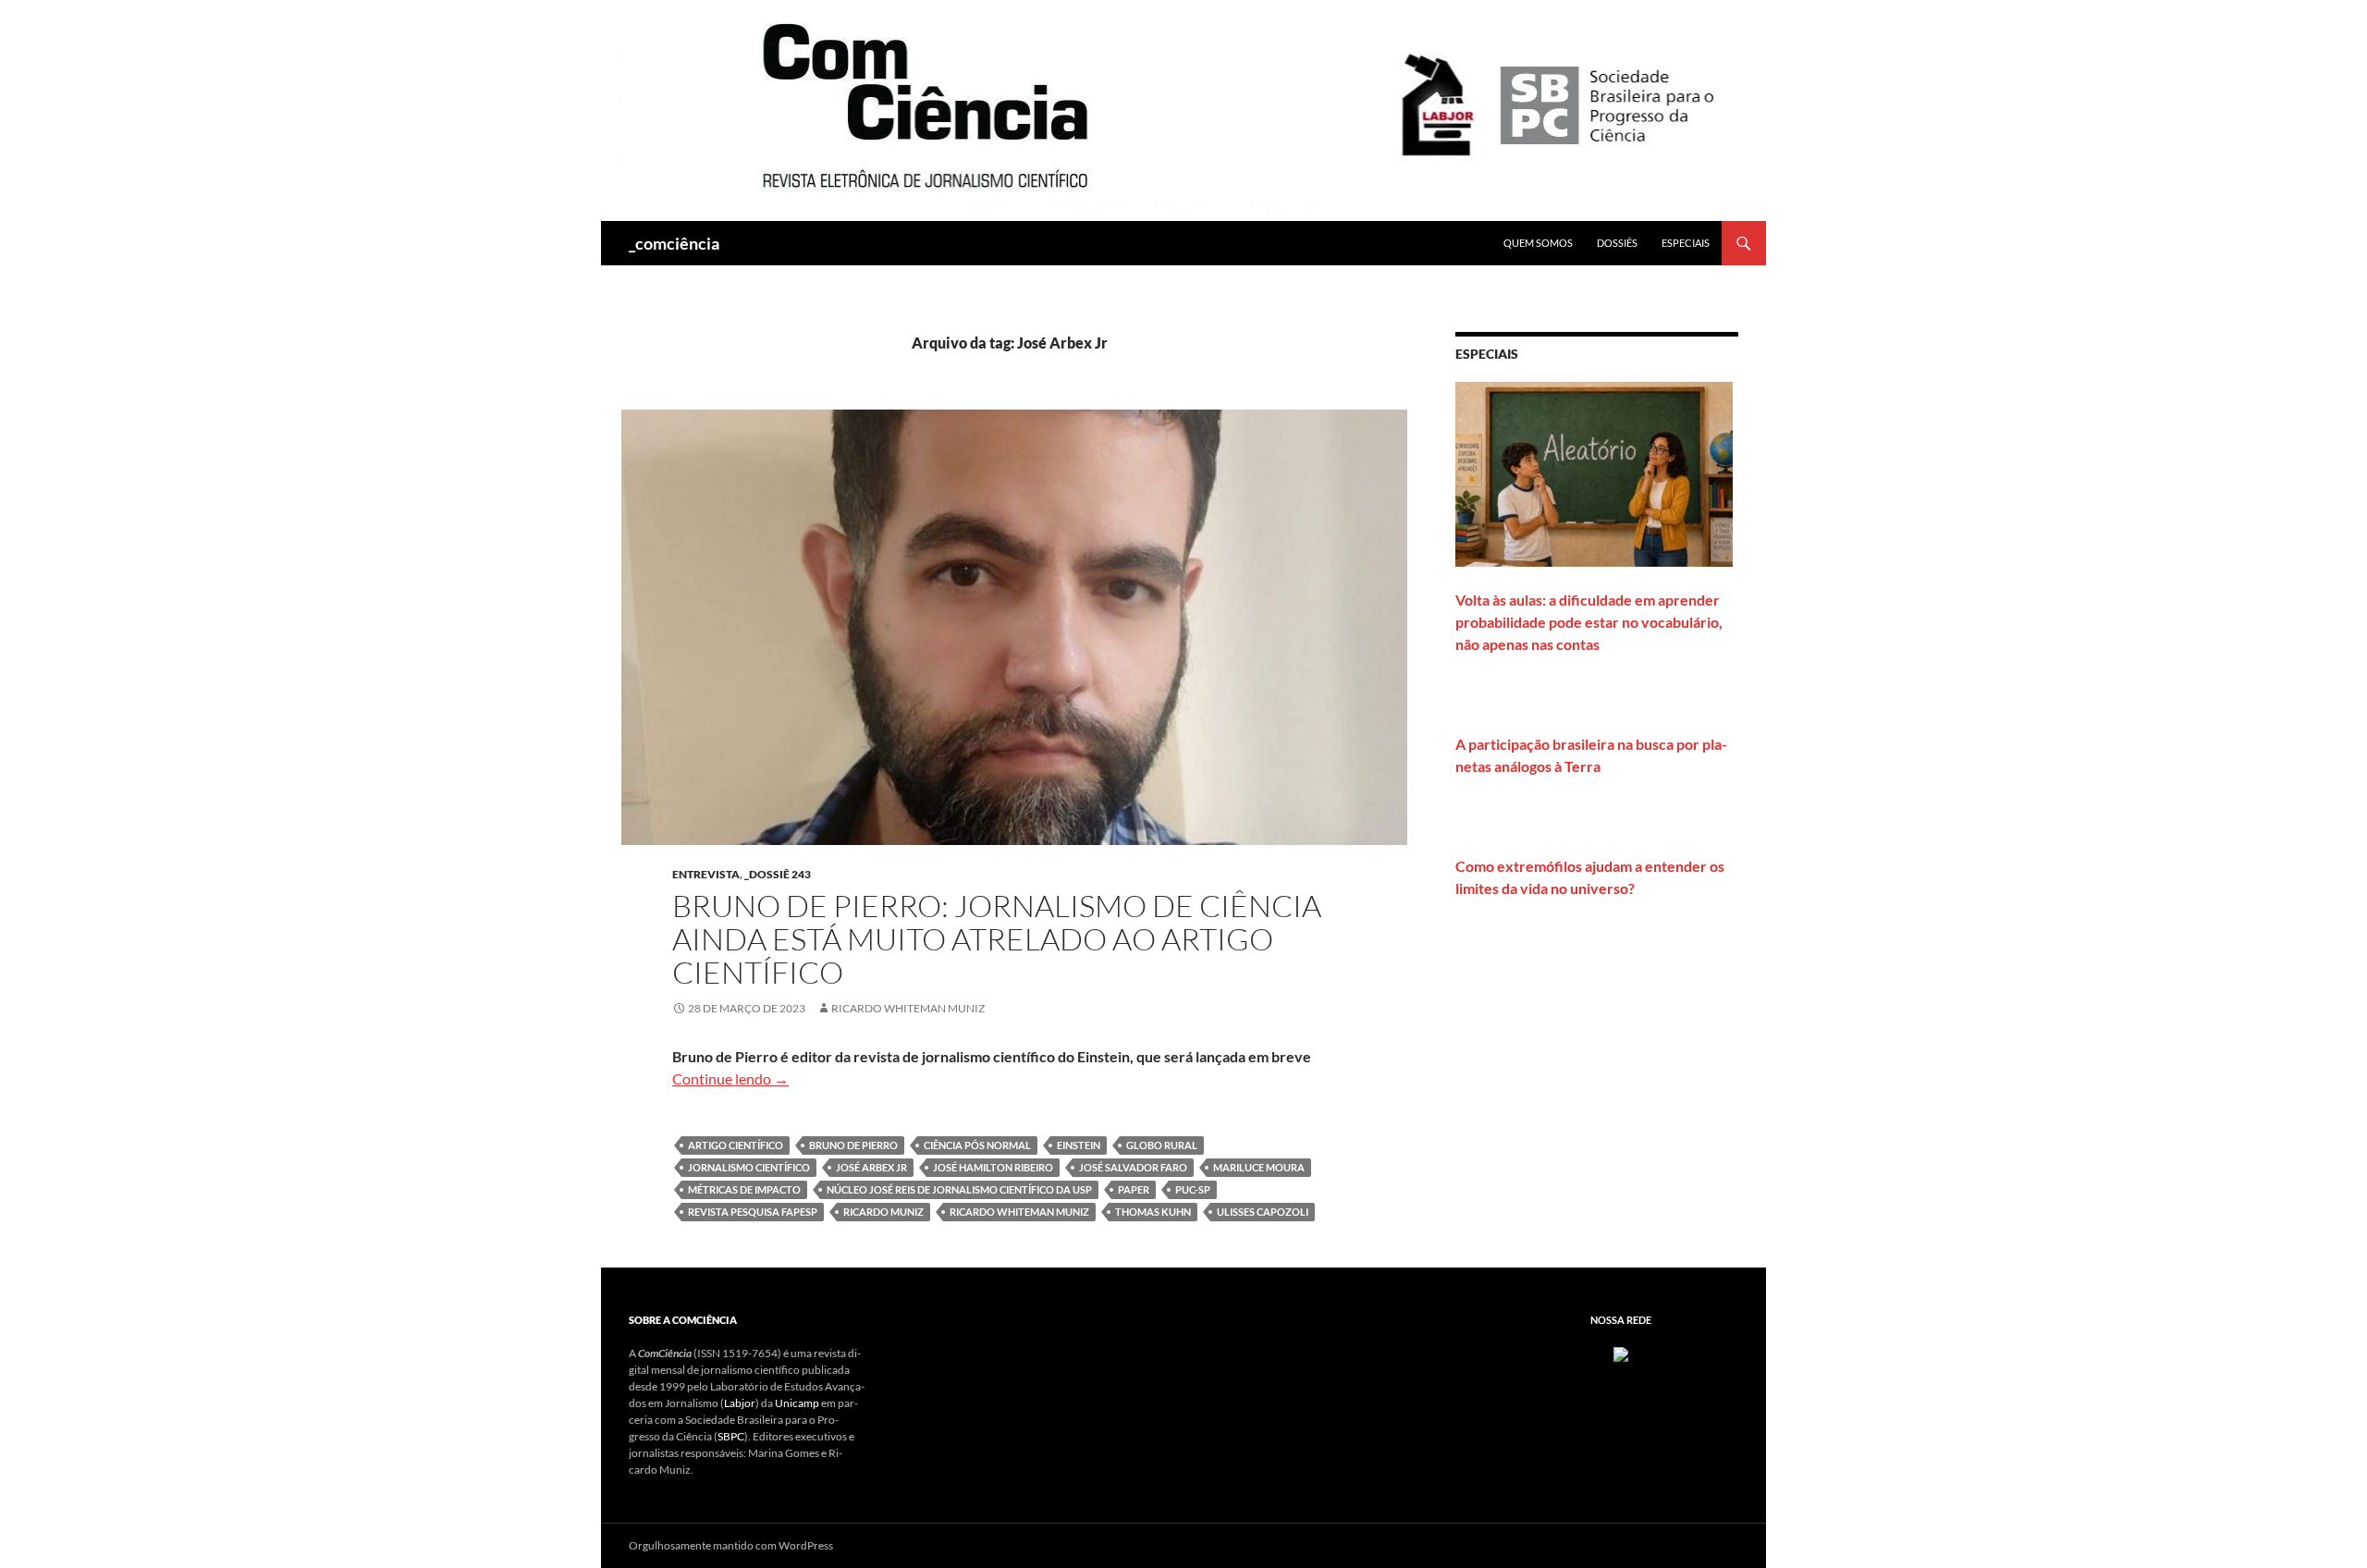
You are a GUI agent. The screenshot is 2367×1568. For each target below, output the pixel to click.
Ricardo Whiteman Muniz (908, 1008)
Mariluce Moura (1259, 1167)
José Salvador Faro (1133, 1167)
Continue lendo (730, 1078)
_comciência (674, 243)
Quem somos (1538, 243)
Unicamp (797, 1403)
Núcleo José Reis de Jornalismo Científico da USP (959, 1189)
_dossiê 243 (778, 874)
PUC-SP (1193, 1189)
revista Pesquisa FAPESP (753, 1212)
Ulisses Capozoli (1263, 1212)
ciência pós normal (977, 1145)
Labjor (740, 1403)
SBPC (731, 1436)
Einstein (1079, 1145)
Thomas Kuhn (1153, 1212)
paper (1134, 1189)
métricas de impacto (744, 1189)
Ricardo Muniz (883, 1212)
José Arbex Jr (871, 1167)
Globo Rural (1162, 1145)
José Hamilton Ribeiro (993, 1167)
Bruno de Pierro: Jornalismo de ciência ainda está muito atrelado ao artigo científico (997, 939)
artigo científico (736, 1145)
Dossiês (1617, 243)
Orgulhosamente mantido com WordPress (731, 1545)
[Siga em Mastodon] (1621, 1353)
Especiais (1686, 243)
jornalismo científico (749, 1167)
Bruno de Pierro (853, 1145)
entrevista (706, 874)
